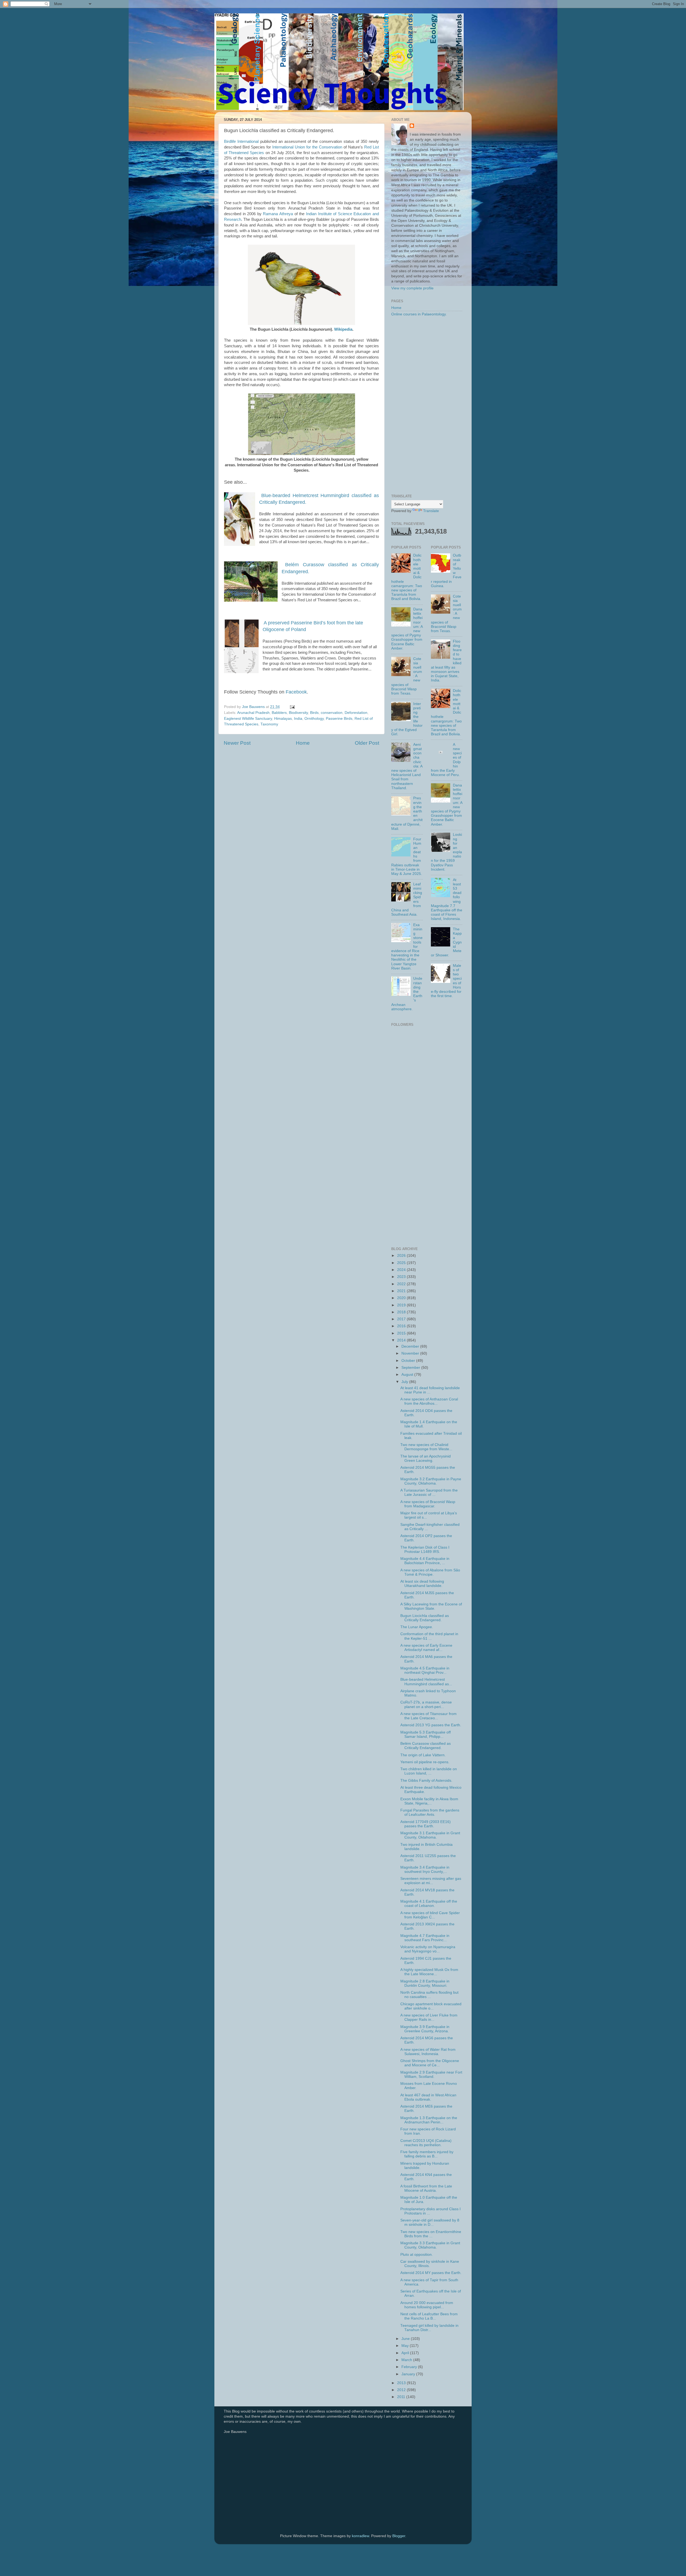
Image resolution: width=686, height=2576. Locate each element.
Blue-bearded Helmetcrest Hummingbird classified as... (426, 1682)
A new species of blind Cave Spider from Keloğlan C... (430, 1915)
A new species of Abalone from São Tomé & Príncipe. (430, 1572)
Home (303, 743)
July (405, 1382)
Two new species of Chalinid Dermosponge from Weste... (426, 1447)
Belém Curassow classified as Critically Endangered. (426, 1746)
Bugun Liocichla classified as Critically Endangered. (425, 1618)
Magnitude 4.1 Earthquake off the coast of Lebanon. (429, 1904)
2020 (402, 1298)
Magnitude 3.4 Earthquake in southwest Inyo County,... (425, 1869)
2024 (402, 1270)
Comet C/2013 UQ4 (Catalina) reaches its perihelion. (426, 2143)
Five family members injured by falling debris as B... (427, 2154)
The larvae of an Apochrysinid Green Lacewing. (426, 1458)
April (406, 2353)
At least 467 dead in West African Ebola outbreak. (428, 2097)
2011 (402, 2397)
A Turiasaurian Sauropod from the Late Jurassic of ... (429, 1492)
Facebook (296, 692)
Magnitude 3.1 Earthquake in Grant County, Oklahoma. (430, 1835)
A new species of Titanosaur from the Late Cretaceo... (428, 1716)
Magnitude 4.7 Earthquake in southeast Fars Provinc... (425, 1938)
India (298, 719)
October (409, 1361)
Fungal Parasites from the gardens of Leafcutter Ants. (430, 1812)
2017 (402, 1319)
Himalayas (283, 719)
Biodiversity (298, 713)
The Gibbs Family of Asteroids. (426, 1781)
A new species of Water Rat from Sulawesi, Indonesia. (428, 2052)
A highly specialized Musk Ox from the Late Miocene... (429, 1972)
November (411, 1353)
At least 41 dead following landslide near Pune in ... (430, 1390)
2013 (402, 2383)
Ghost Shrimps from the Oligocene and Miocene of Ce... (430, 2063)
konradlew (360, 2536)
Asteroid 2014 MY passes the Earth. (431, 2273)
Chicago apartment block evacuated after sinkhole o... (431, 2006)
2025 (402, 1263)
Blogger (399, 2536)
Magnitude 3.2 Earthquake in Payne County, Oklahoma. (431, 1481)
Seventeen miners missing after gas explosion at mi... (431, 1881)
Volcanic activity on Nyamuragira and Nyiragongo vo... (428, 1949)
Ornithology (314, 719)
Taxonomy (269, 724)
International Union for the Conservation (307, 147)
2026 (402, 1256)
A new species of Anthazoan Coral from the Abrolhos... (429, 1401)
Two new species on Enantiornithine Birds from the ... (431, 2234)
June (406, 2339)
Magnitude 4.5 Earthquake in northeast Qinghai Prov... (425, 1670)
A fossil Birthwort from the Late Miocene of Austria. (426, 2188)
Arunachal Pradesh (253, 713)
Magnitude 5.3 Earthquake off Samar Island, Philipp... (426, 1734)
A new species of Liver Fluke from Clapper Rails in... (429, 2017)
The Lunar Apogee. (417, 1627)
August (408, 1375)
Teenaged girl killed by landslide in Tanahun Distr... (429, 2328)
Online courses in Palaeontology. (419, 314)
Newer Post (237, 743)
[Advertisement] (427, 406)
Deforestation (356, 713)
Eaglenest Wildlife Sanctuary (248, 719)
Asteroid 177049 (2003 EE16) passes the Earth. (426, 1824)
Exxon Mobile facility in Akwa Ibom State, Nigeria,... (429, 1801)
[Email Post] (292, 707)
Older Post (367, 743)
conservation (332, 713)
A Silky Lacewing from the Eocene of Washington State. (431, 1606)
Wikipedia (343, 329)
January (409, 2374)
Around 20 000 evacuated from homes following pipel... (427, 2305)
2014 (402, 1340)
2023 (402, 1277)
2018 (402, 1312)
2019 (402, 1305)
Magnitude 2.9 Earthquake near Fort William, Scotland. (431, 2074)
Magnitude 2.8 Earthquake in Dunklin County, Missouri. (425, 1983)
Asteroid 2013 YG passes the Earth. (431, 1725)
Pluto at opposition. (417, 2255)
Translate (431, 511)
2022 (402, 1284)
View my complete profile (412, 288)
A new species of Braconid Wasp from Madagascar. (428, 1504)
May (406, 2346)
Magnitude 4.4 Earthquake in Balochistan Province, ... (425, 1561)
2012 (402, 2390)
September (411, 1368)
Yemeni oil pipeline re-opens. (425, 1762)
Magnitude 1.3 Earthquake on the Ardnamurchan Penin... (429, 2120)
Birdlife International (241, 141)
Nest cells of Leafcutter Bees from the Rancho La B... (429, 2316)
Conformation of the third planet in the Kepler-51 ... (429, 1636)
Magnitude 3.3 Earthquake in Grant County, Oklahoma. (430, 2245)
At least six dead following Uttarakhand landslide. (422, 1584)
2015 (402, 1333)
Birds (314, 713)
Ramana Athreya (278, 214)
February (410, 2367)
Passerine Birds (339, 719)
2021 (402, 1291)
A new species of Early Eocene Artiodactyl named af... (426, 1648)
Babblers (279, 713)
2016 (402, 1326)
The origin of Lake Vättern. (423, 1755)
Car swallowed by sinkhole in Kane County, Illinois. (430, 2264)
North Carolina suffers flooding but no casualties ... (429, 1995)
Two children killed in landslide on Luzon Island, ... (429, 1771)
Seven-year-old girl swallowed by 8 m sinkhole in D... (430, 2222)
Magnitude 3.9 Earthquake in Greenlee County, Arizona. (425, 2029)
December (411, 1346)
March (407, 2360)
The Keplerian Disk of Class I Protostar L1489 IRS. (425, 1550)
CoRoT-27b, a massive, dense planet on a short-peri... (426, 1704)
